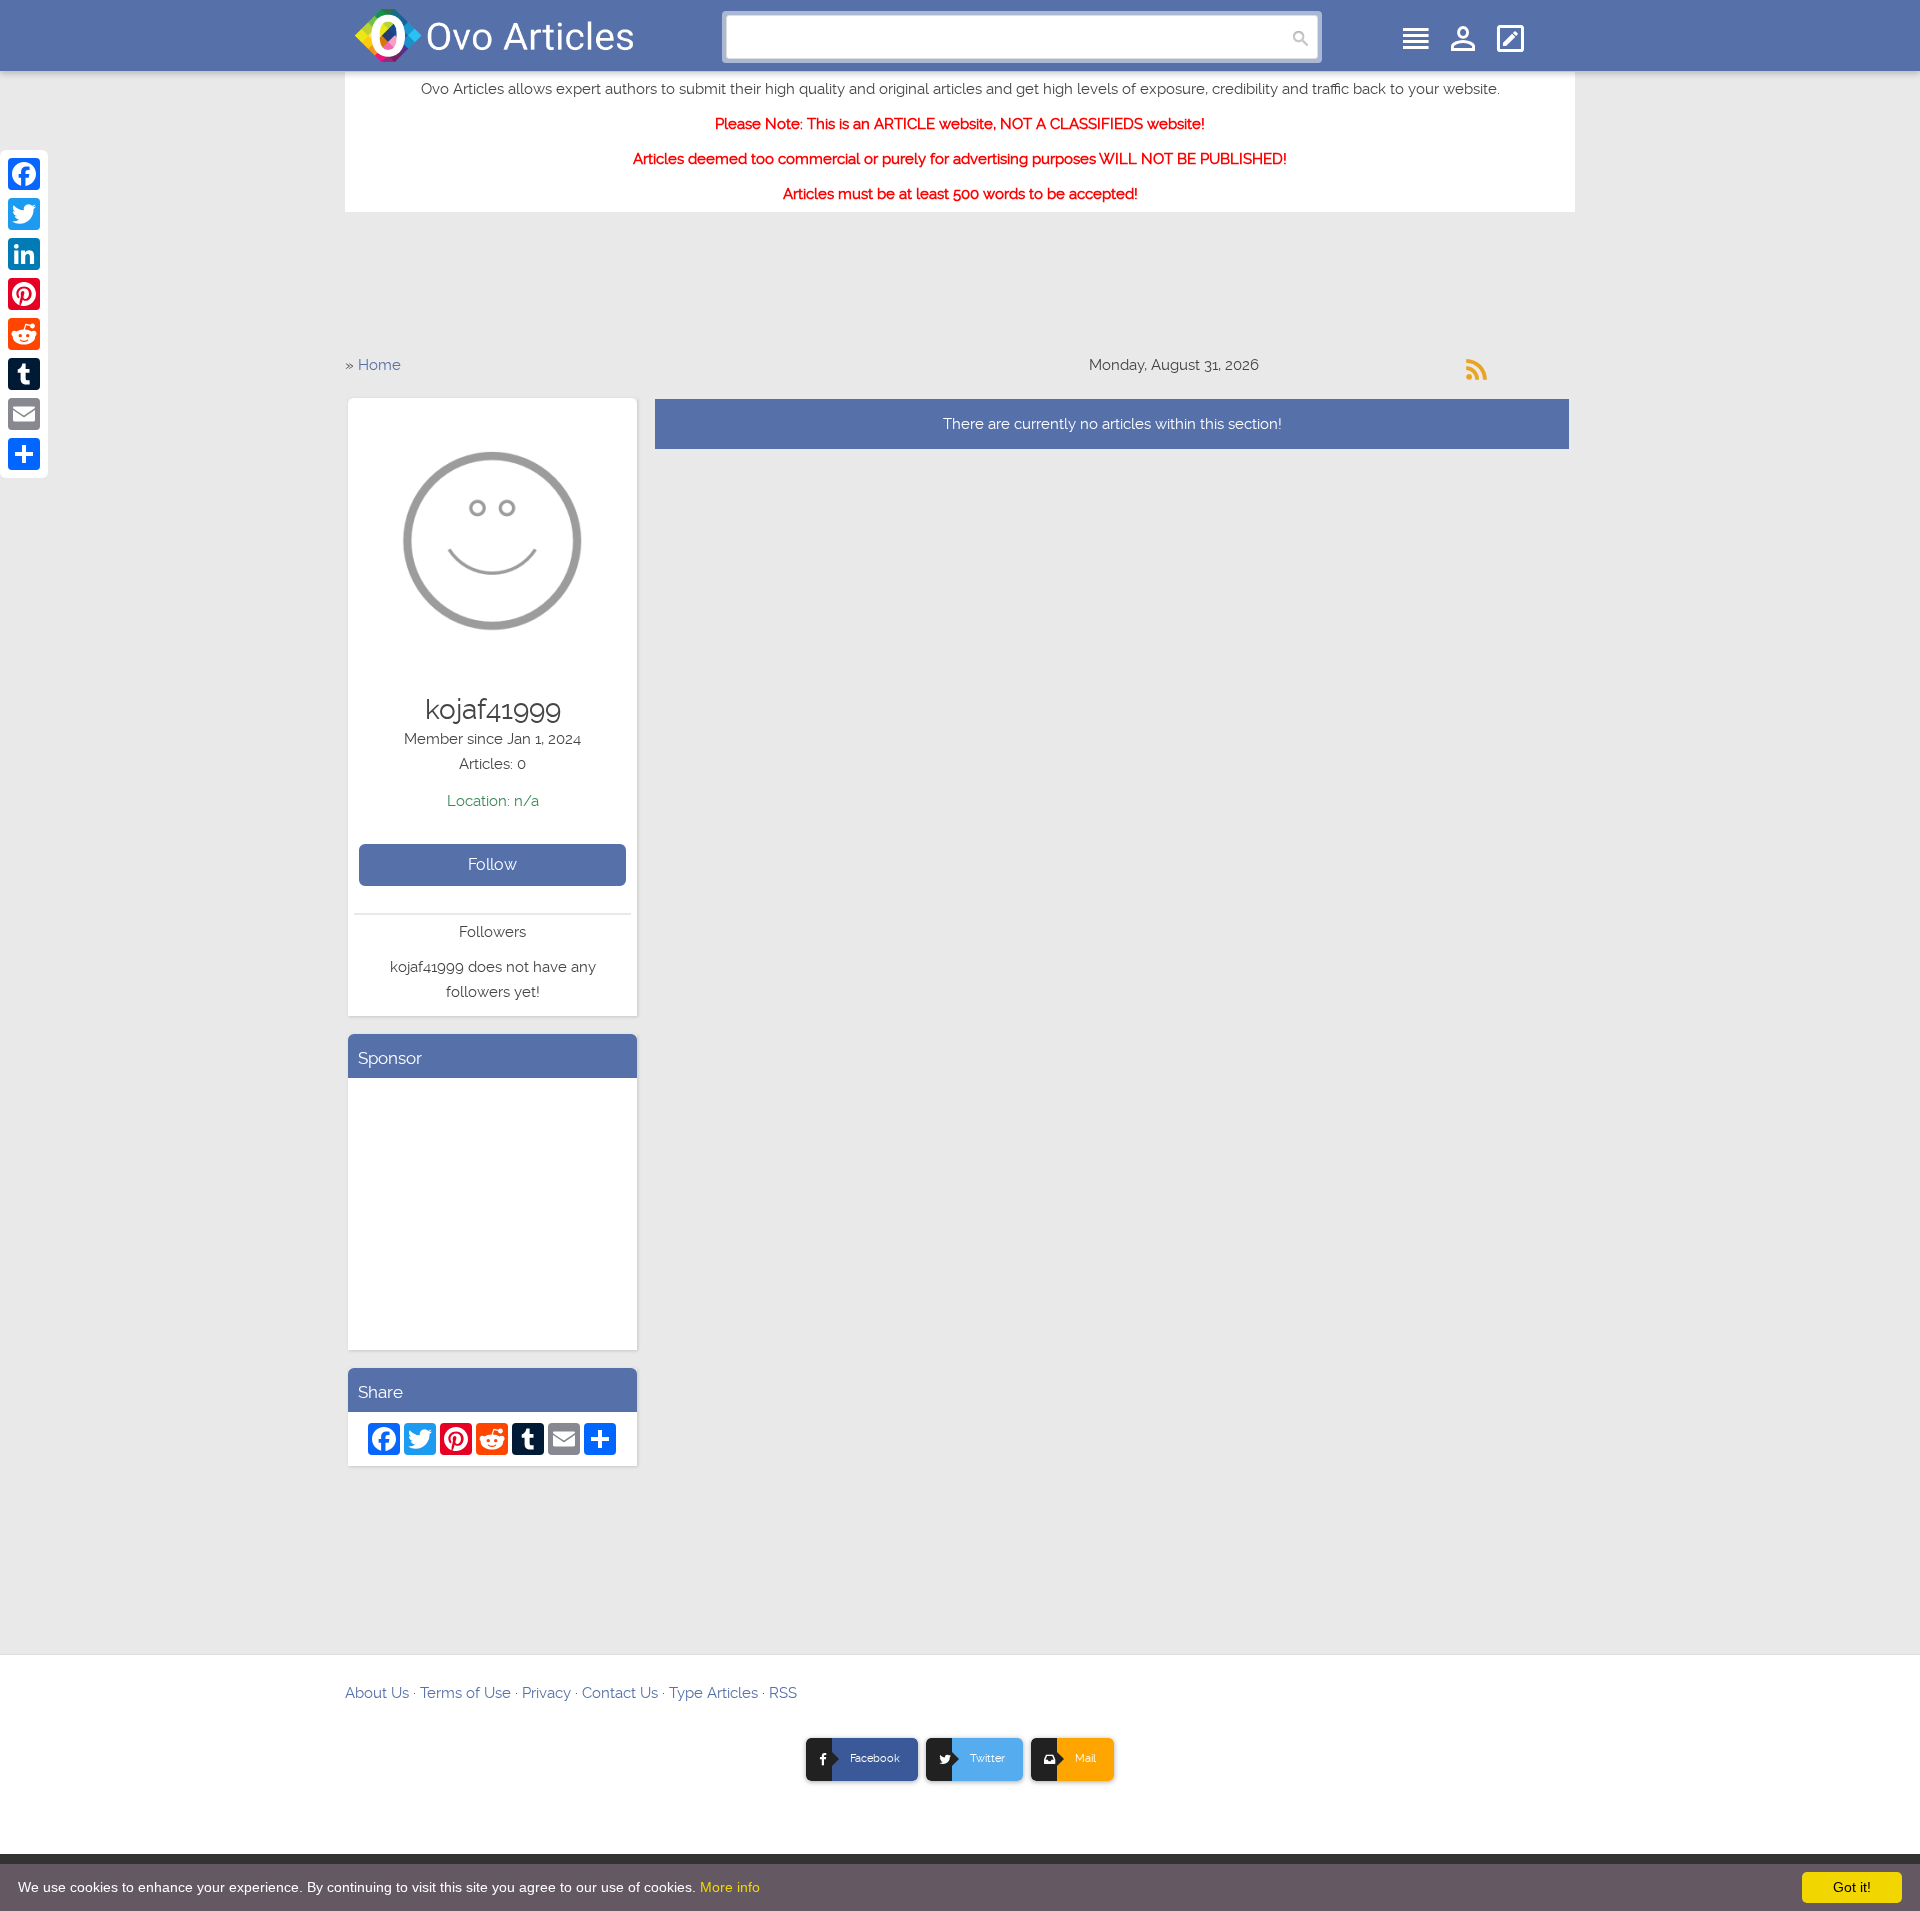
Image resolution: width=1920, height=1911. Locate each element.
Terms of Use (465, 1693)
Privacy (546, 1693)
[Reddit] (24, 334)
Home (379, 365)
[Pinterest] (24, 294)
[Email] (24, 414)
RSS (783, 1693)
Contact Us (620, 1693)
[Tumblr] (24, 374)
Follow (492, 864)
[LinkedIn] (24, 254)
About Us (377, 1693)
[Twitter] (24, 214)
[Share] (24, 454)
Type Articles (713, 1693)
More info (730, 1887)
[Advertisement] (960, 293)
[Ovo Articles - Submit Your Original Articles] (495, 35)
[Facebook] (24, 174)
